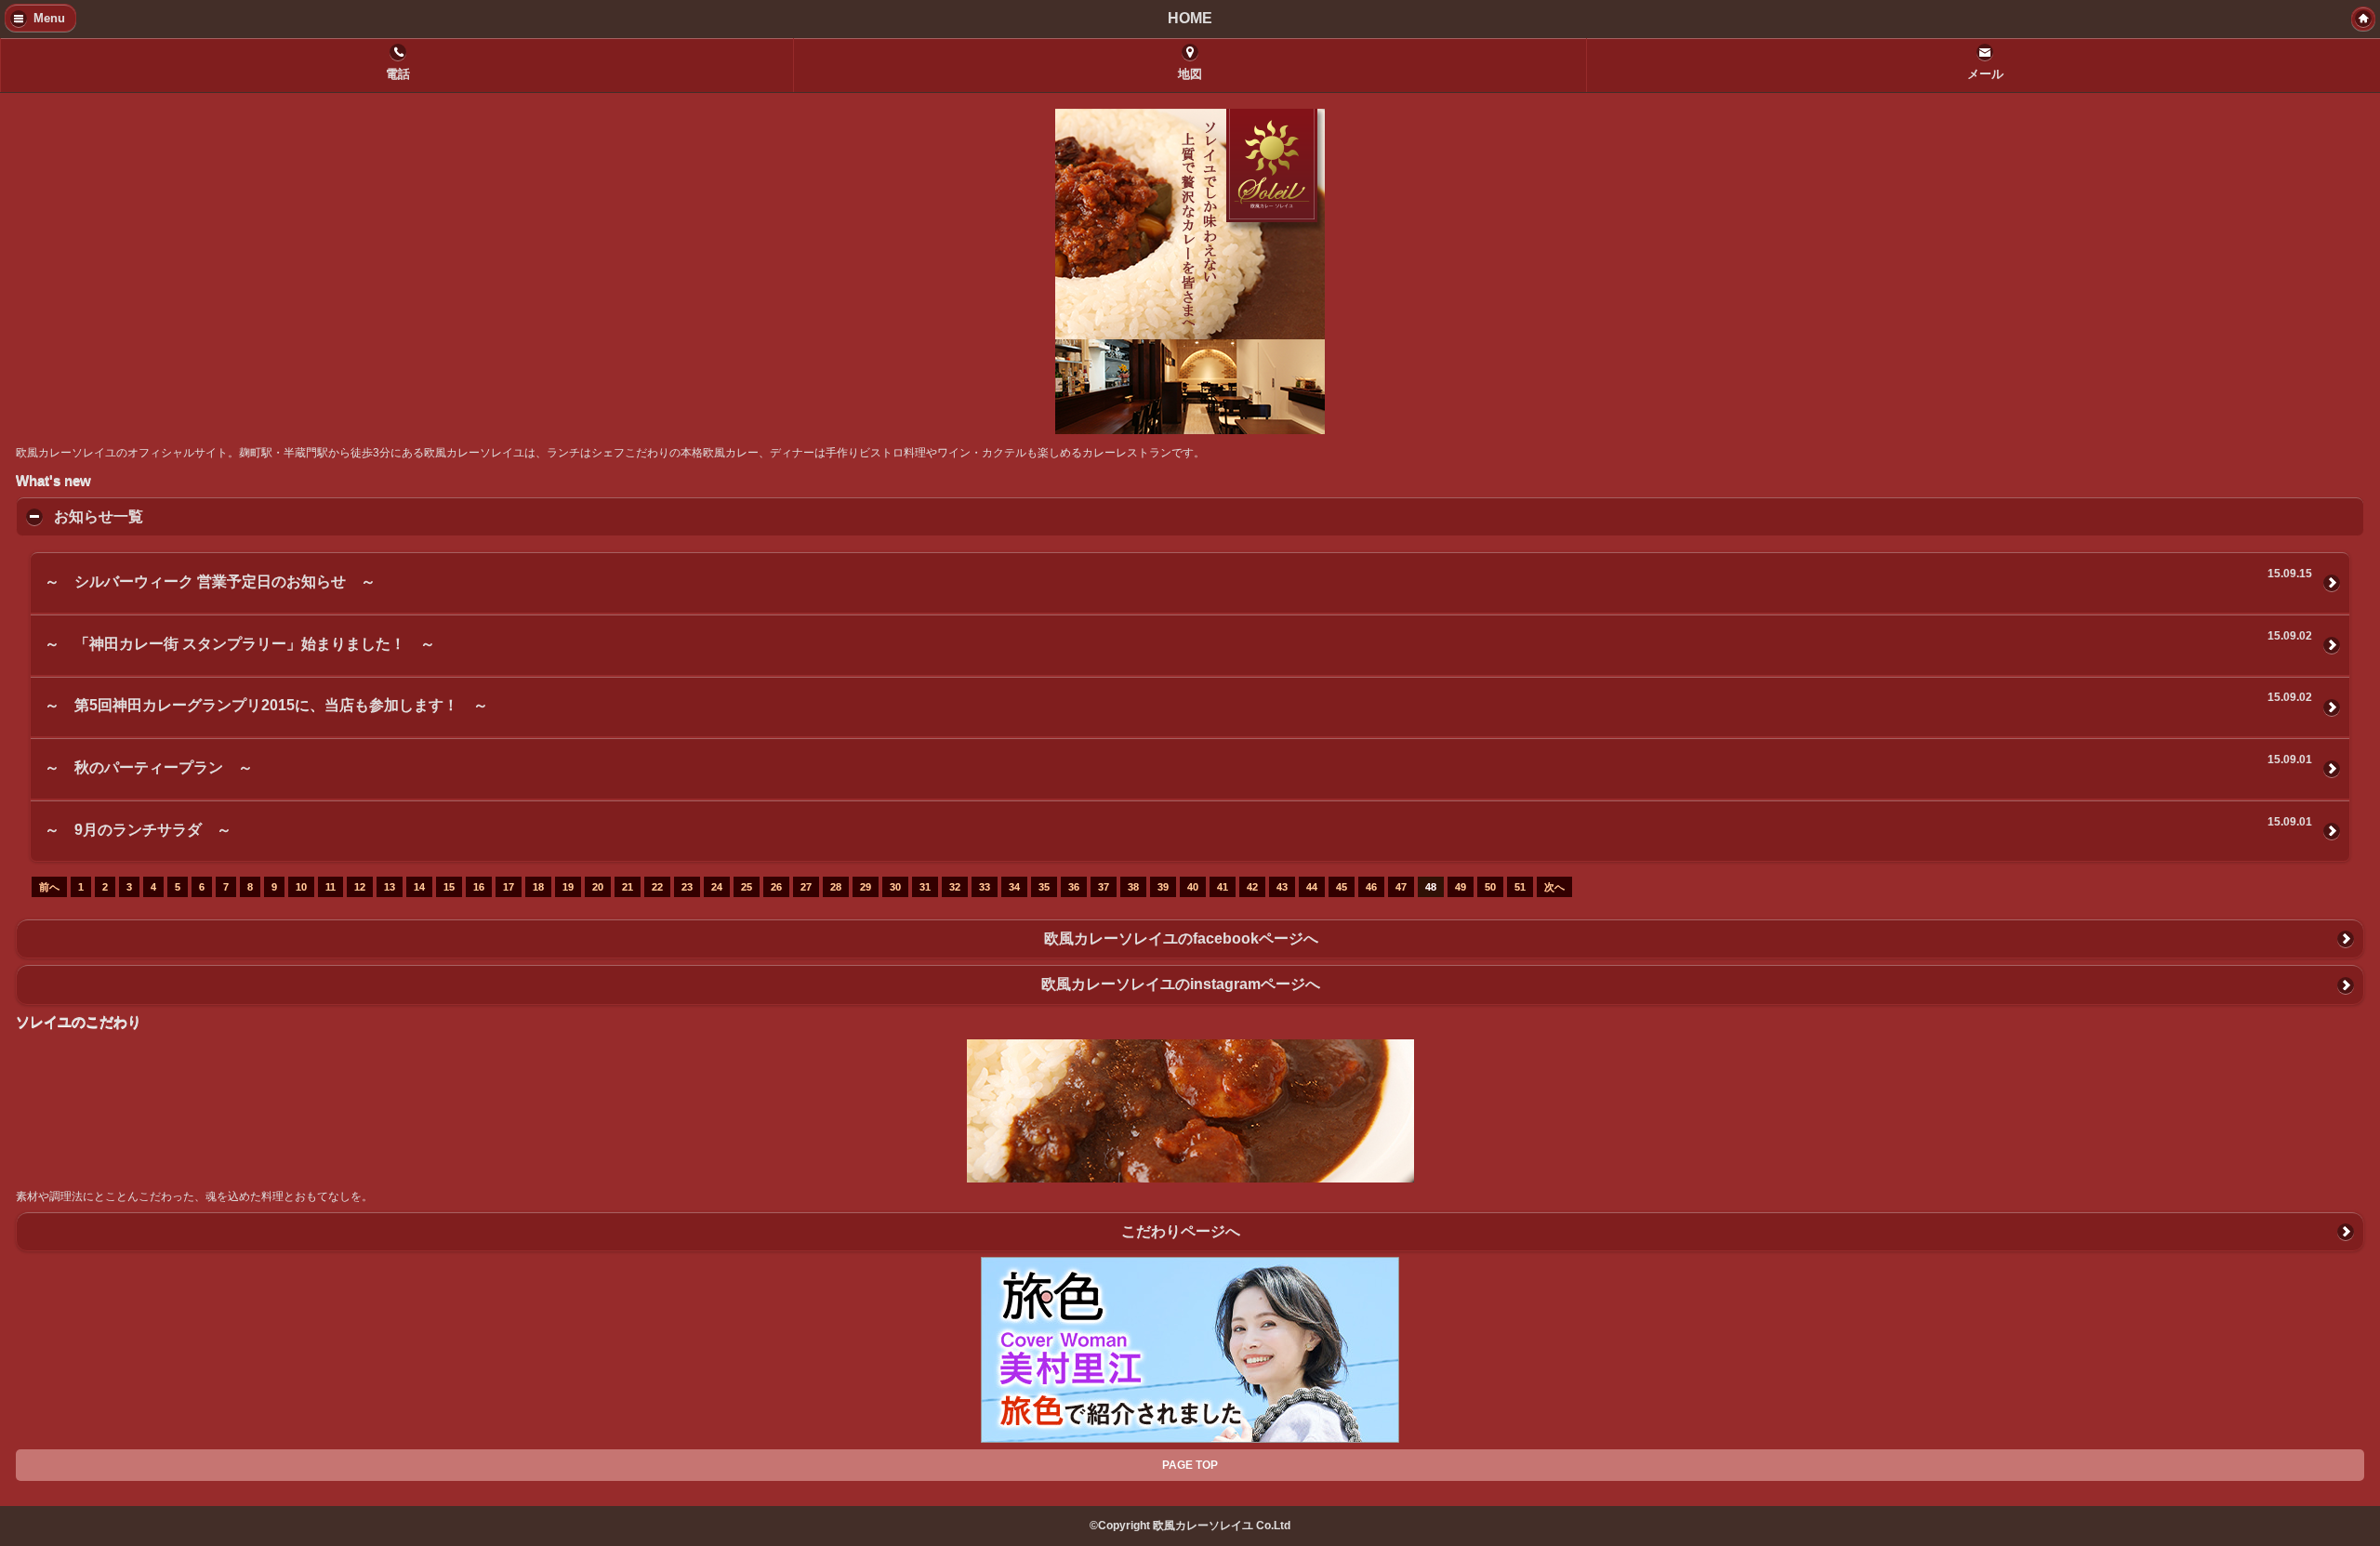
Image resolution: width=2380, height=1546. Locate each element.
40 (1193, 887)
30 (895, 887)
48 (1431, 887)
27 (806, 887)
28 (836, 887)
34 (1014, 887)
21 (628, 887)
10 (301, 887)
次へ (1554, 887)
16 (479, 887)
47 (1401, 887)
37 (1104, 887)
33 (985, 887)
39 (1163, 887)
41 (1223, 887)
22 (657, 887)
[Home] (2363, 19)
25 (747, 887)
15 (449, 887)
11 (331, 887)
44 (1312, 887)
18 (538, 887)
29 (866, 887)
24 (717, 887)
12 (360, 887)
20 (598, 887)
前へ (49, 887)
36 (1074, 887)
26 (776, 887)
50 (1490, 887)
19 (568, 887)
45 (1342, 887)
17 (509, 887)
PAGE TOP (1190, 1465)
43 (1282, 887)
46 (1371, 887)
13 (390, 887)
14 (419, 887)
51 (1520, 887)
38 (1133, 887)
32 (955, 887)
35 (1044, 887)
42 (1252, 887)
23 (687, 887)
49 (1461, 887)
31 (925, 887)
